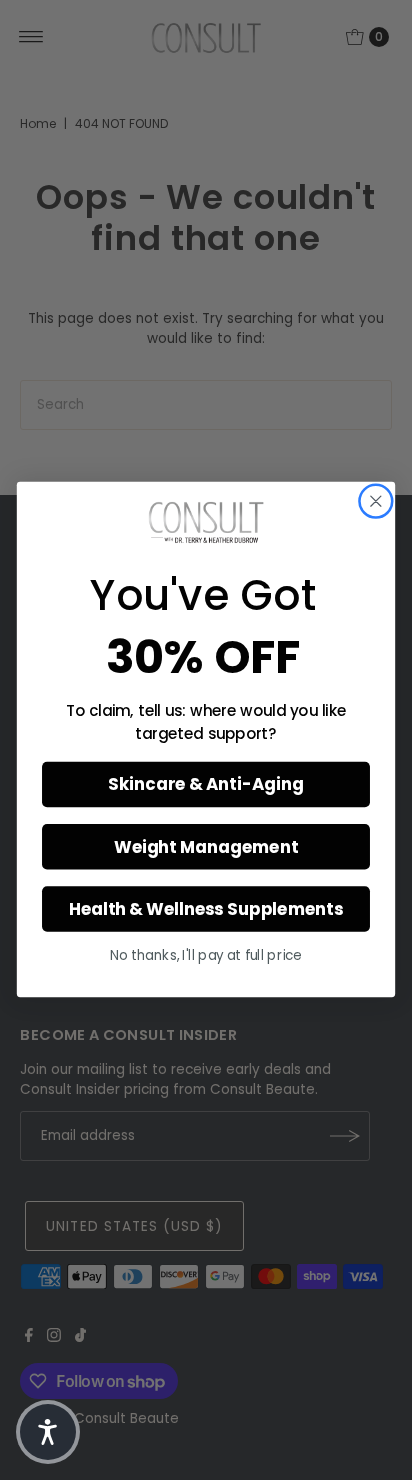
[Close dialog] (375, 501)
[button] (48, 1432)
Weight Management (206, 848)
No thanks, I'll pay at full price (206, 956)
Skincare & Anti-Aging (206, 785)
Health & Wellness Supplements (206, 910)
